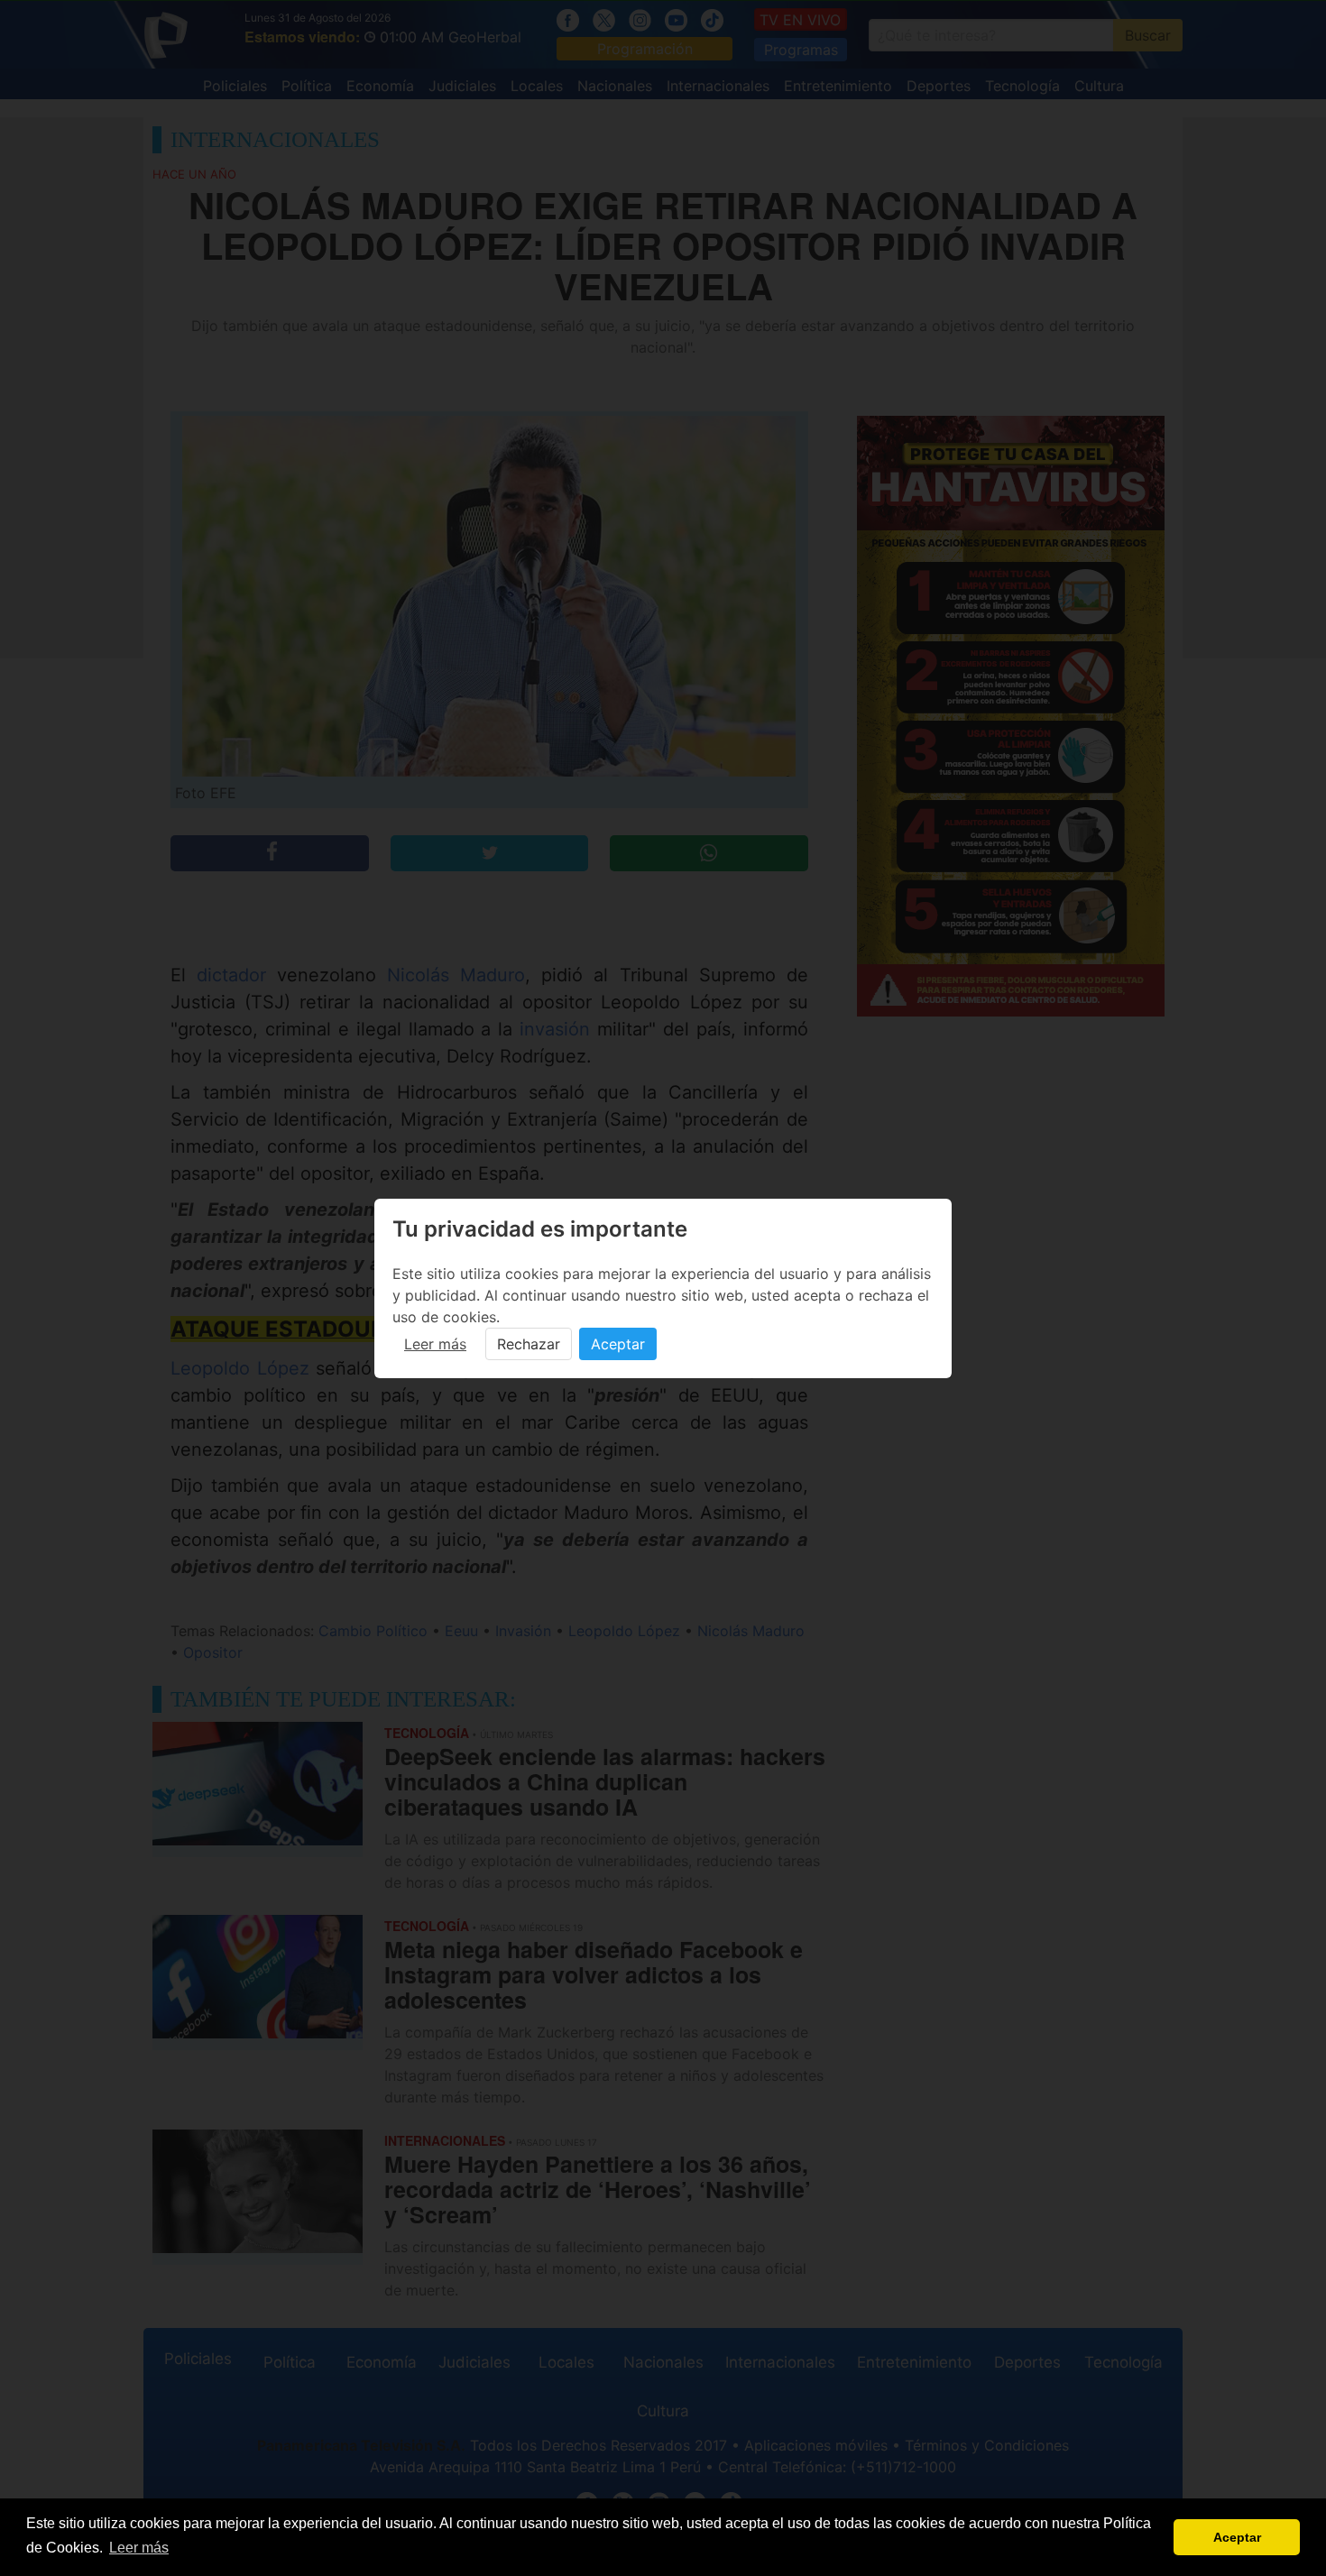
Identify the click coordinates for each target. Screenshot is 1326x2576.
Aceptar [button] (1237, 2537)
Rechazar (529, 1344)
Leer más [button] (139, 2548)
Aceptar (618, 1344)
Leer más (435, 1344)
